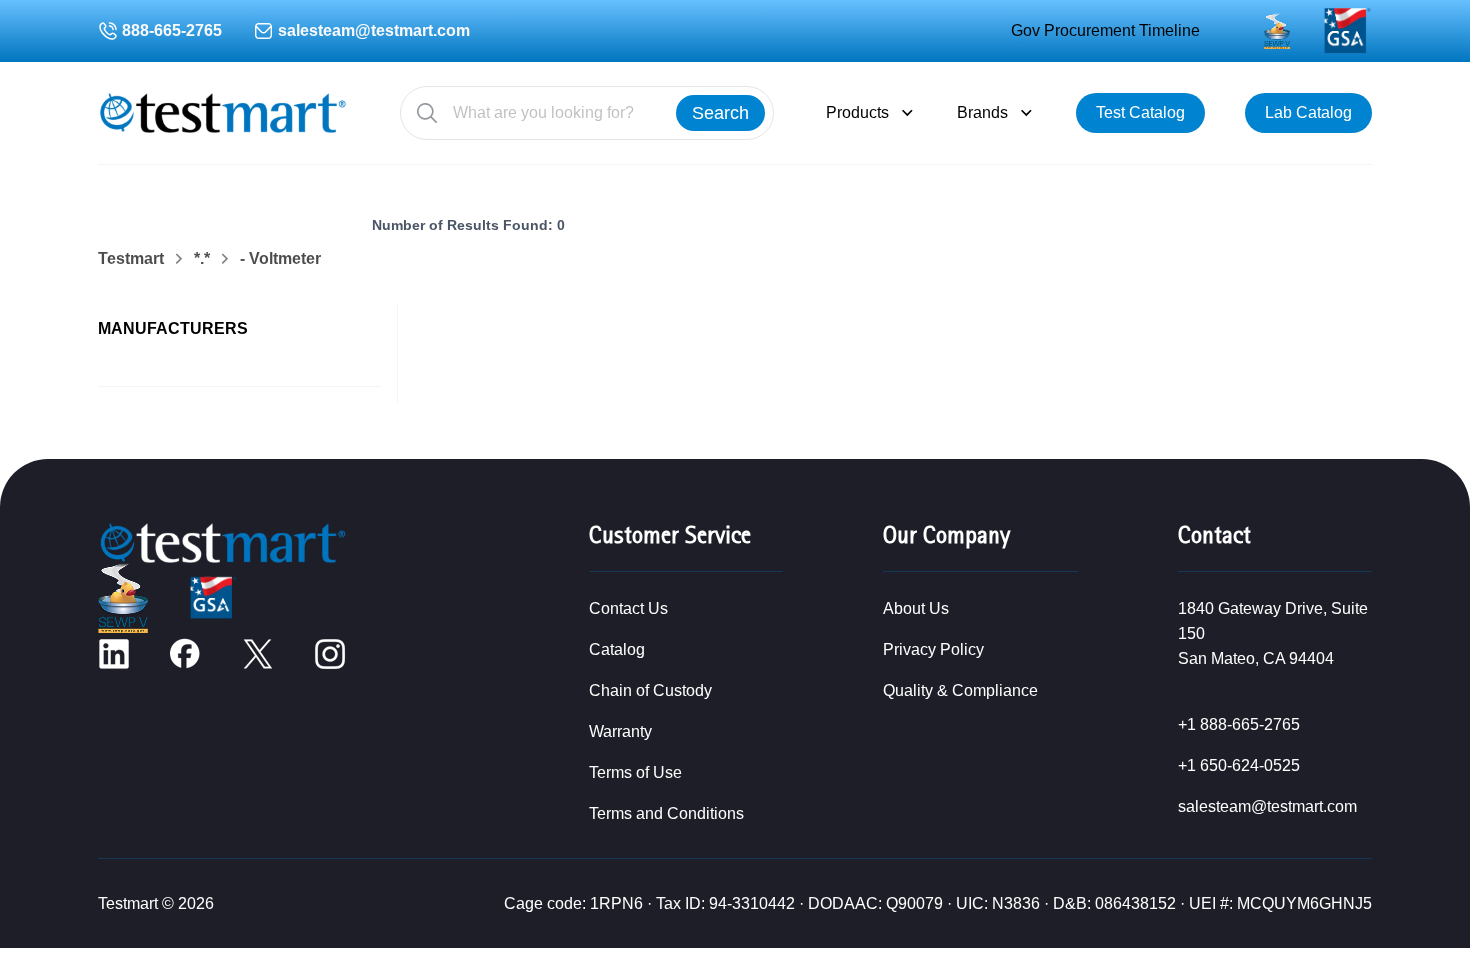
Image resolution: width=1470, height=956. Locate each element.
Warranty (620, 731)
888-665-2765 (172, 30)
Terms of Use (635, 772)
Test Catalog (1140, 112)
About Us (916, 608)
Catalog (617, 649)
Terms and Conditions (666, 813)
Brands (982, 112)
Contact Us (628, 608)
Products (857, 112)
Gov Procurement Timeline (1105, 30)
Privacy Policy (933, 649)
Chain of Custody (650, 690)
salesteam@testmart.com (374, 30)
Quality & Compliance (960, 690)
